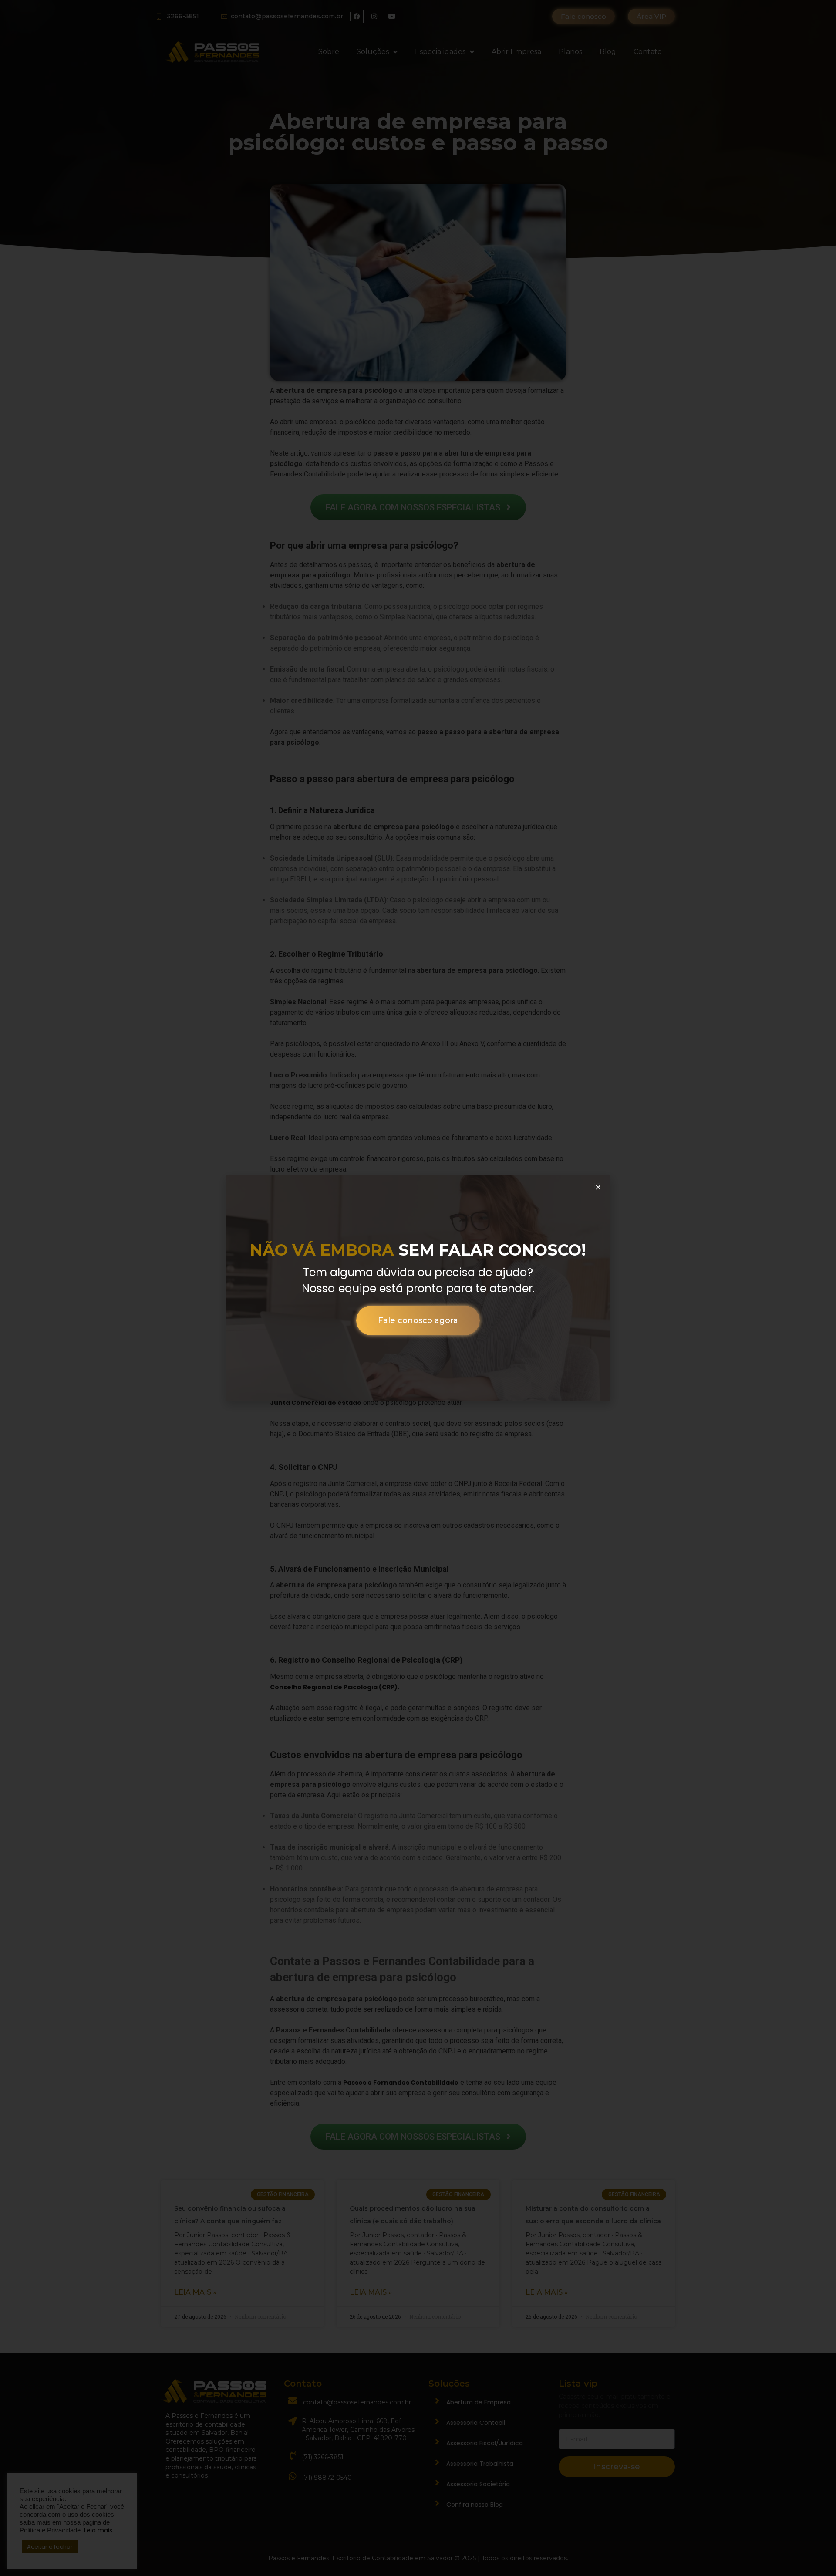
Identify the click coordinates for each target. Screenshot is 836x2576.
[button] (598, 1187)
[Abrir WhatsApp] (22, 2554)
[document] (418, 1288)
